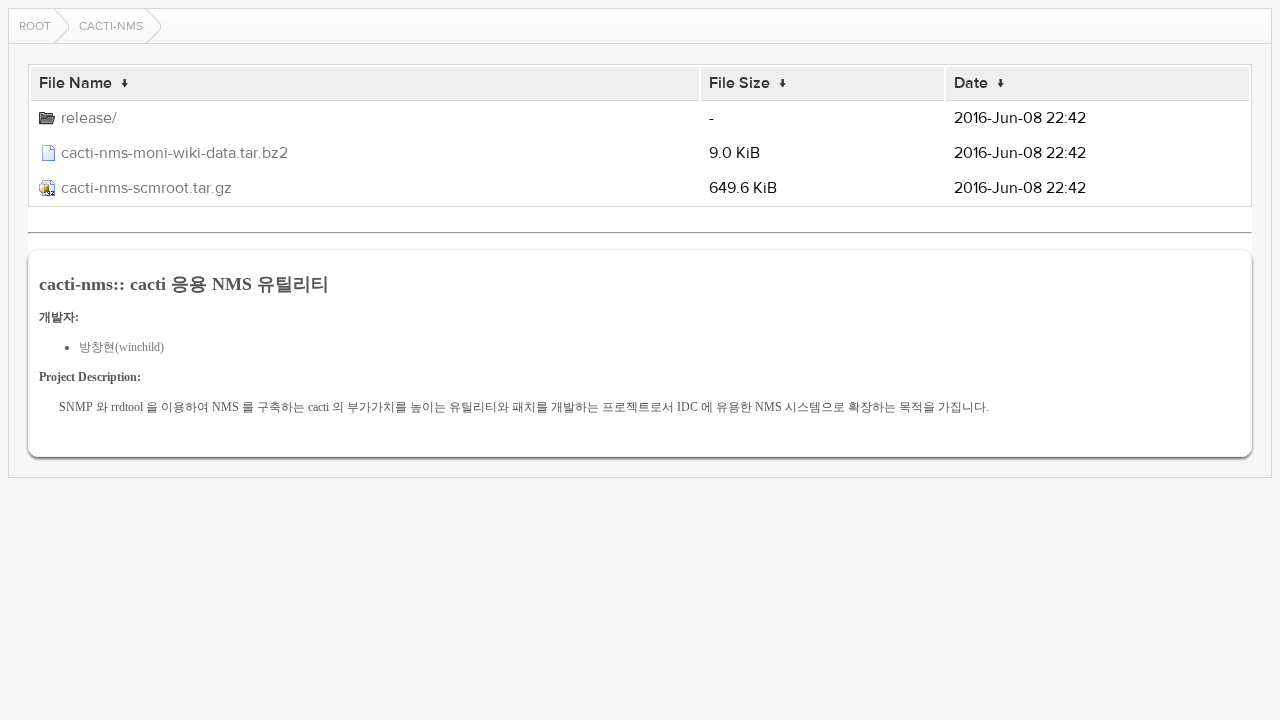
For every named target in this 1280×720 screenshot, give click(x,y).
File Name (75, 83)
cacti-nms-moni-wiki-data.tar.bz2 (174, 153)
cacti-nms (111, 26)
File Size (739, 83)
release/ (89, 118)
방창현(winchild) (121, 347)
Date (971, 83)
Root (35, 26)
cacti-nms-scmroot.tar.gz (146, 188)
